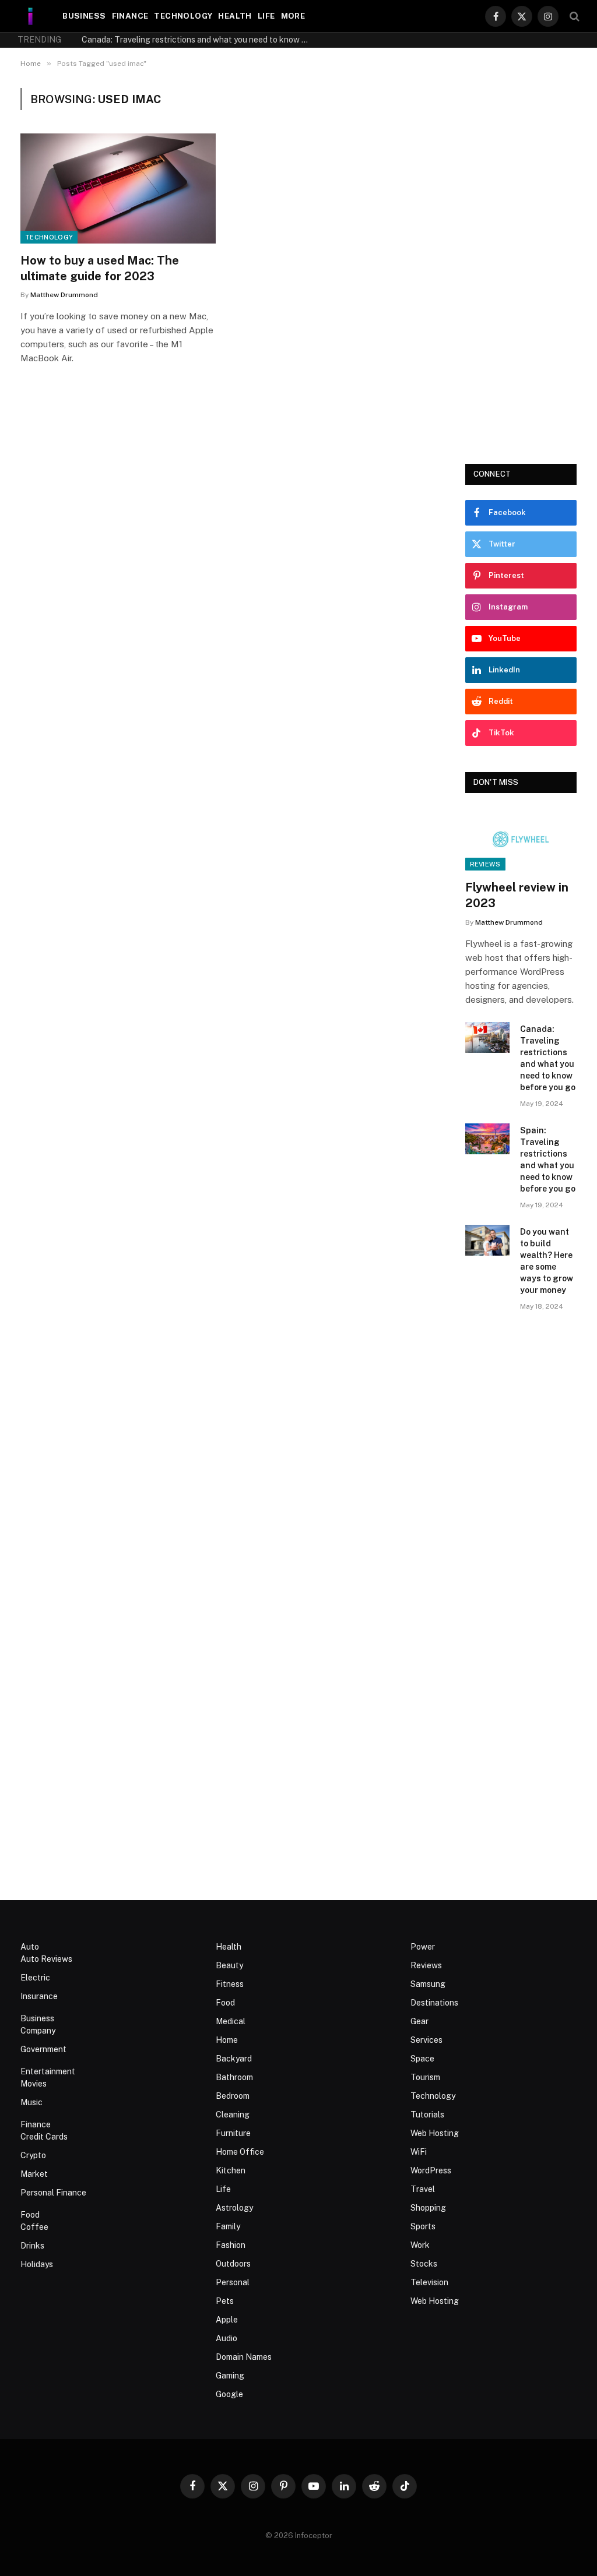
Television (429, 2282)
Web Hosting (435, 2133)
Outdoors (233, 2264)
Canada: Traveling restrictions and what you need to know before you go (198, 40)
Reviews (485, 864)
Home (227, 2040)
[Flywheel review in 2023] (521, 840)
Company (38, 2031)
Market (34, 2174)
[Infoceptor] (31, 16)
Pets (225, 2301)
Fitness (230, 1984)
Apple (227, 2320)
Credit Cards (44, 2137)
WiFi (419, 2152)
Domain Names (244, 2357)
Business (84, 16)
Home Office (240, 2152)
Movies (34, 2084)
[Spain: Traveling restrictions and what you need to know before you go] (488, 1139)
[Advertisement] (521, 263)
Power (423, 1947)
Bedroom (233, 2096)
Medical (231, 2021)
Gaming (230, 2376)
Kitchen (231, 2170)
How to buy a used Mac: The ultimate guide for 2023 (100, 268)
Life (266, 16)
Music (31, 2102)
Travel (423, 2189)
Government (43, 2049)
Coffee (34, 2227)
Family (228, 2226)
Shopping (428, 2208)
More (293, 16)
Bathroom (234, 2077)
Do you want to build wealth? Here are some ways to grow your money (547, 1261)
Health (235, 16)
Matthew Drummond (64, 295)
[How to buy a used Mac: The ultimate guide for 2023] (118, 188)
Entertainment (48, 2071)
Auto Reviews (46, 1959)
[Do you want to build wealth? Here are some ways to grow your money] (488, 1240)
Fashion (231, 2245)
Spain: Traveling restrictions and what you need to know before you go (548, 1160)
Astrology (234, 2208)
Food (30, 2215)
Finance (130, 16)
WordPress (431, 2170)
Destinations (434, 2003)
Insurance (39, 1996)
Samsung (428, 1984)
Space (422, 2059)
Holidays (37, 2264)
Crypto (33, 2155)
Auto (30, 1947)
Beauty (229, 1965)
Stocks (424, 2264)
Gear (419, 2021)
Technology (183, 16)
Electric (35, 1978)
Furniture (233, 2133)
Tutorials (427, 2115)
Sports (423, 2226)
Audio (226, 2338)
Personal (233, 2282)
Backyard (234, 2059)
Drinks (32, 2246)
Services (426, 2040)
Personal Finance (53, 2193)
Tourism (425, 2077)
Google (229, 2394)
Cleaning (233, 2115)
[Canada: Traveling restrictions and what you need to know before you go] (488, 1037)
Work (420, 2245)
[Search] (573, 16)
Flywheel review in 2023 (517, 895)
